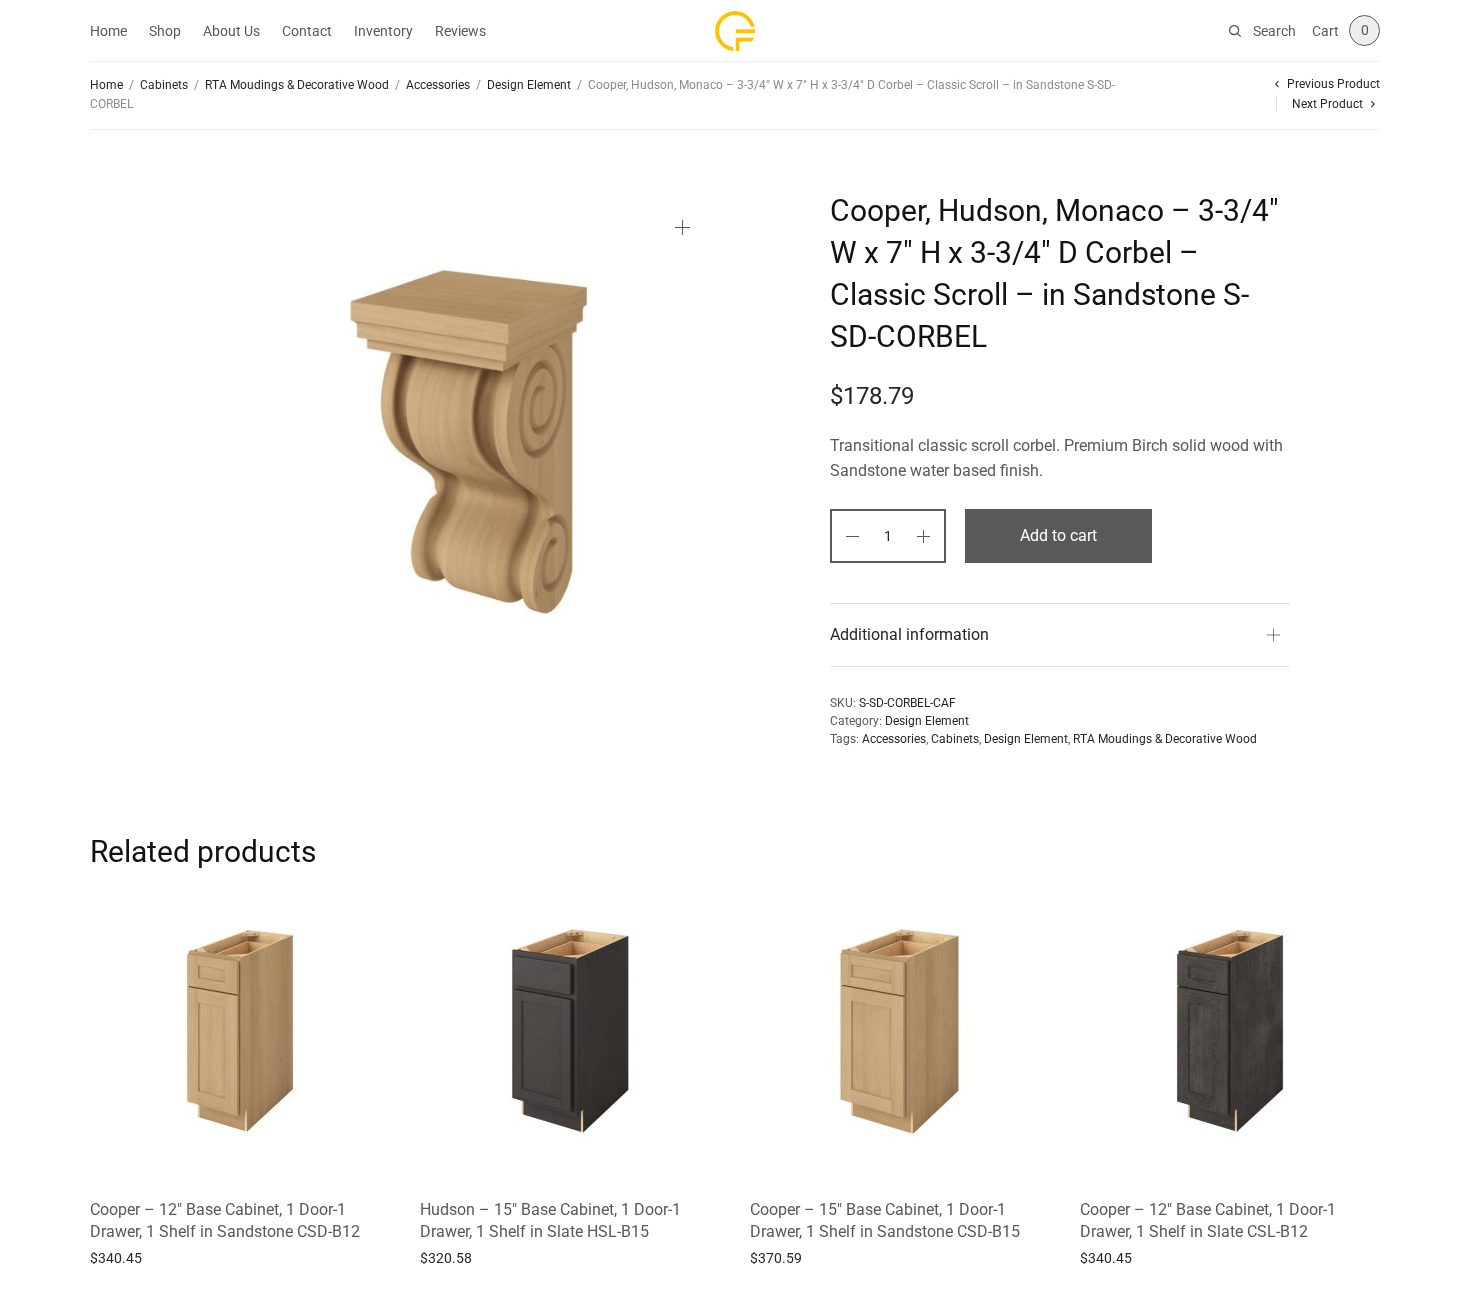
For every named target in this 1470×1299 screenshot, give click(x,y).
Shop (165, 31)
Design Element (529, 85)
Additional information (909, 634)
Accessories (438, 85)
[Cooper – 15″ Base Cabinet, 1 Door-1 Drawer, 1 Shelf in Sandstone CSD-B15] (900, 1031)
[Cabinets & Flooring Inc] (735, 31)
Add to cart (1058, 535)
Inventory (383, 31)
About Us (231, 31)
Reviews (460, 31)
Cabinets (164, 85)
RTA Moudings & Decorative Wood (297, 85)
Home (108, 31)
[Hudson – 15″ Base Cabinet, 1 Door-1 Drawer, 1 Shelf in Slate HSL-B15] (570, 1031)
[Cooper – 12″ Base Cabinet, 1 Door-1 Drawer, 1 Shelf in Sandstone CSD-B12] (240, 1031)
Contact (307, 31)
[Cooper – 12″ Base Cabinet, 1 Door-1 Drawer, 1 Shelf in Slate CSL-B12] (1230, 1031)
